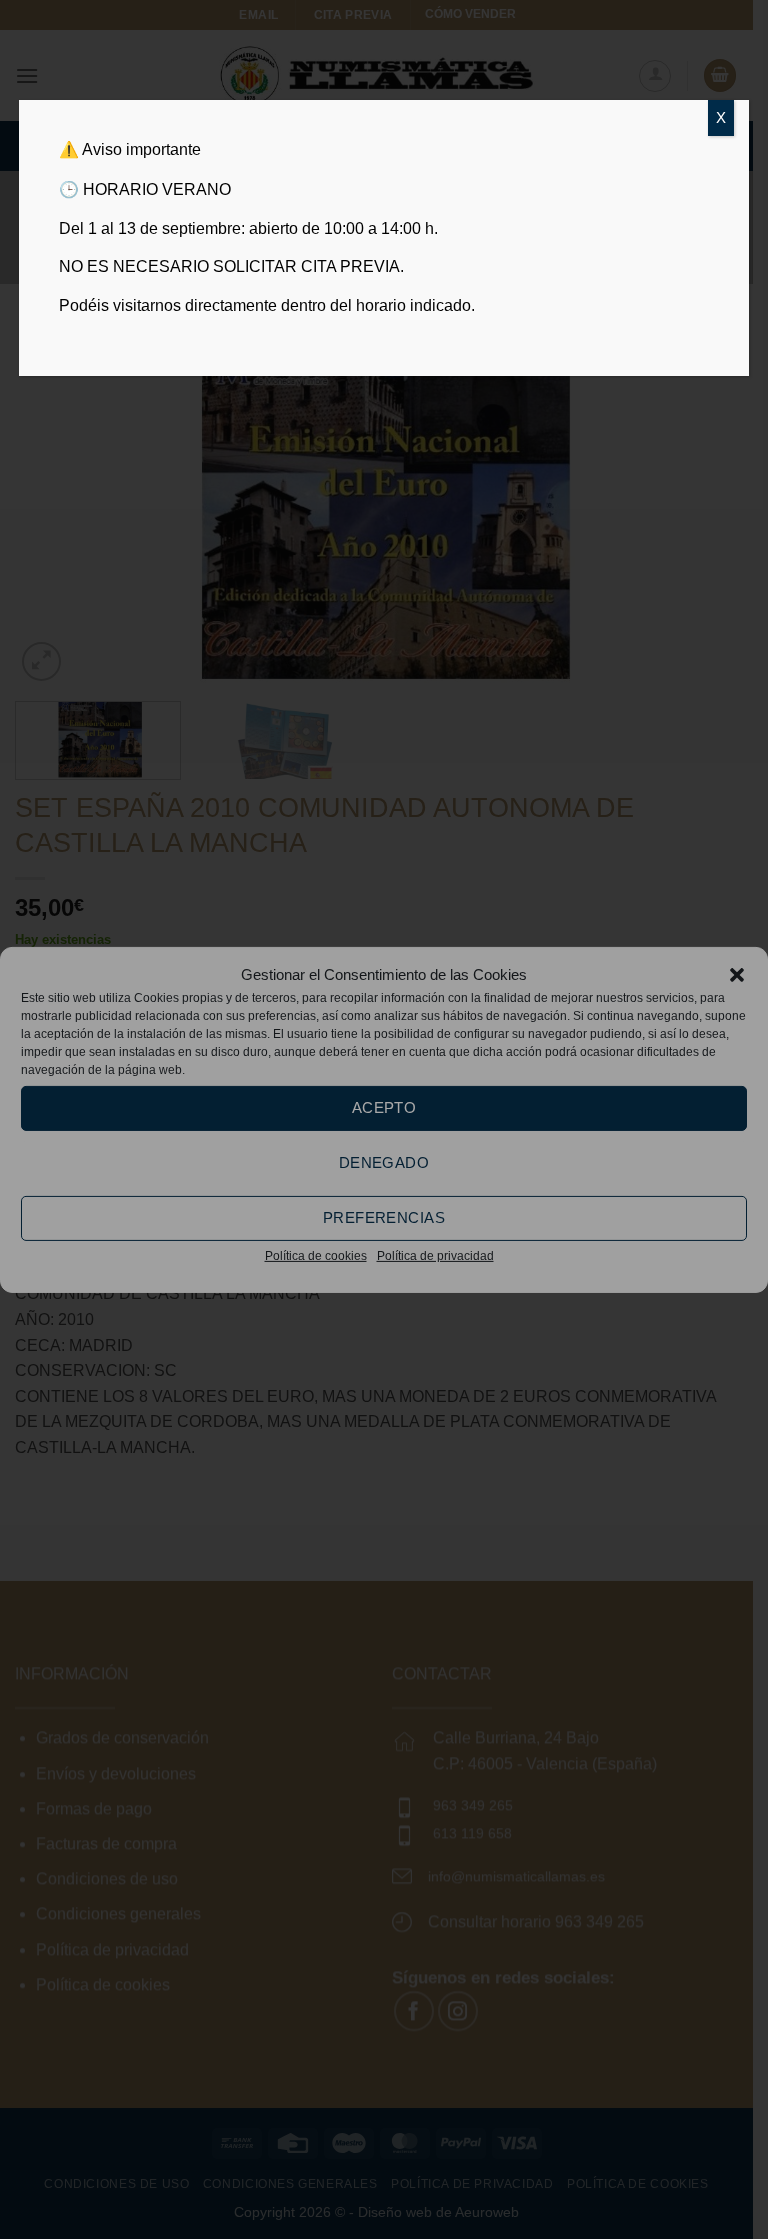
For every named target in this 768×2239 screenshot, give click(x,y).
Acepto (384, 1107)
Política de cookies (316, 1255)
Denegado (384, 1162)
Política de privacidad (435, 1255)
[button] (737, 974)
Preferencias (384, 1217)
